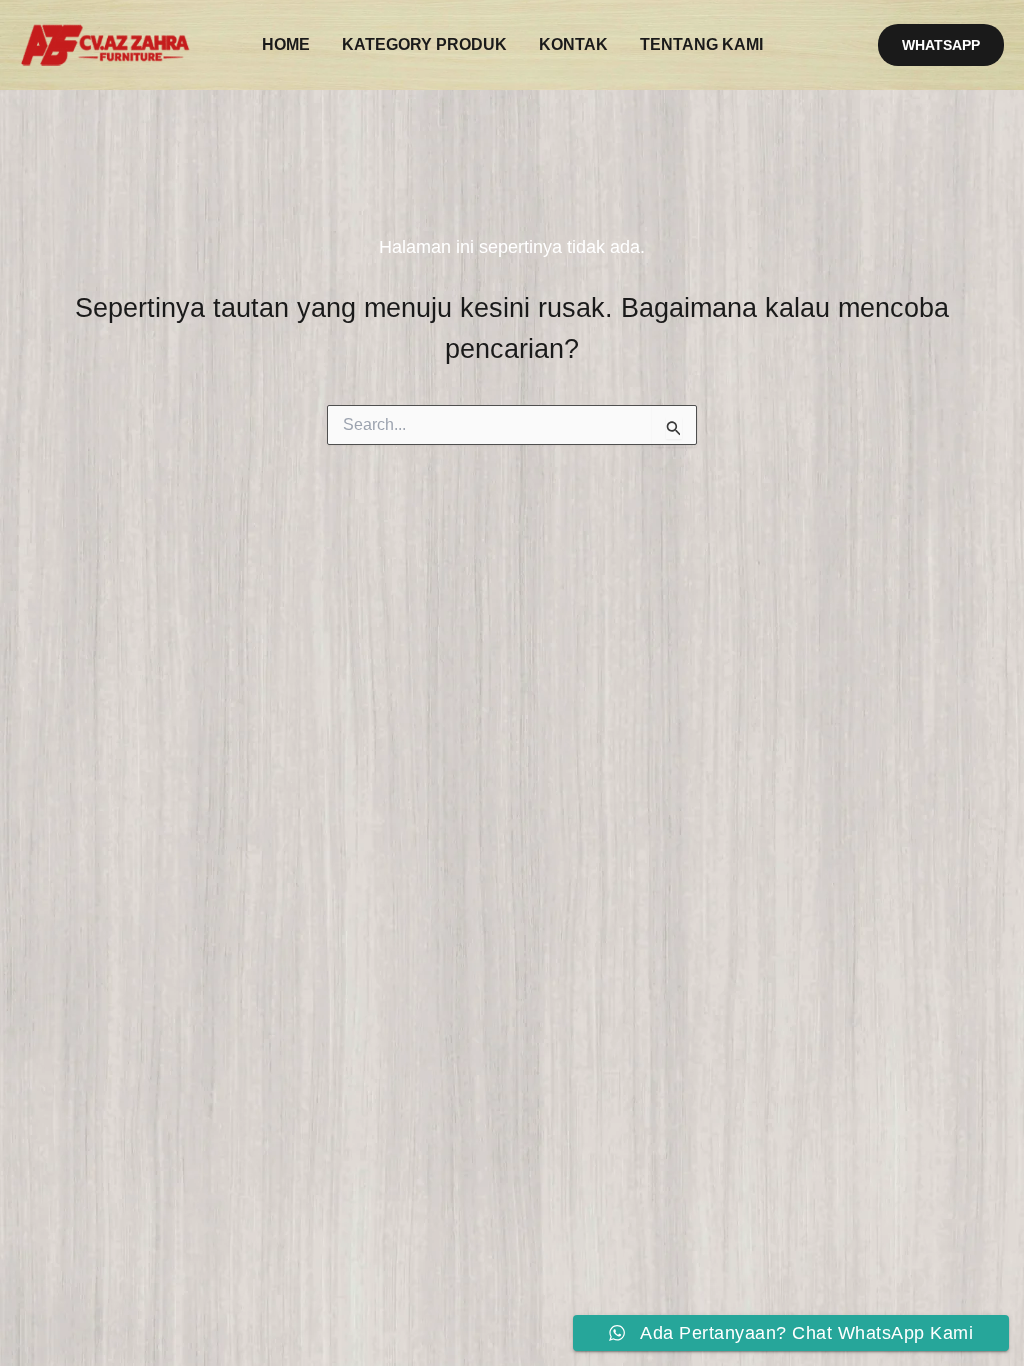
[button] (941, 45)
